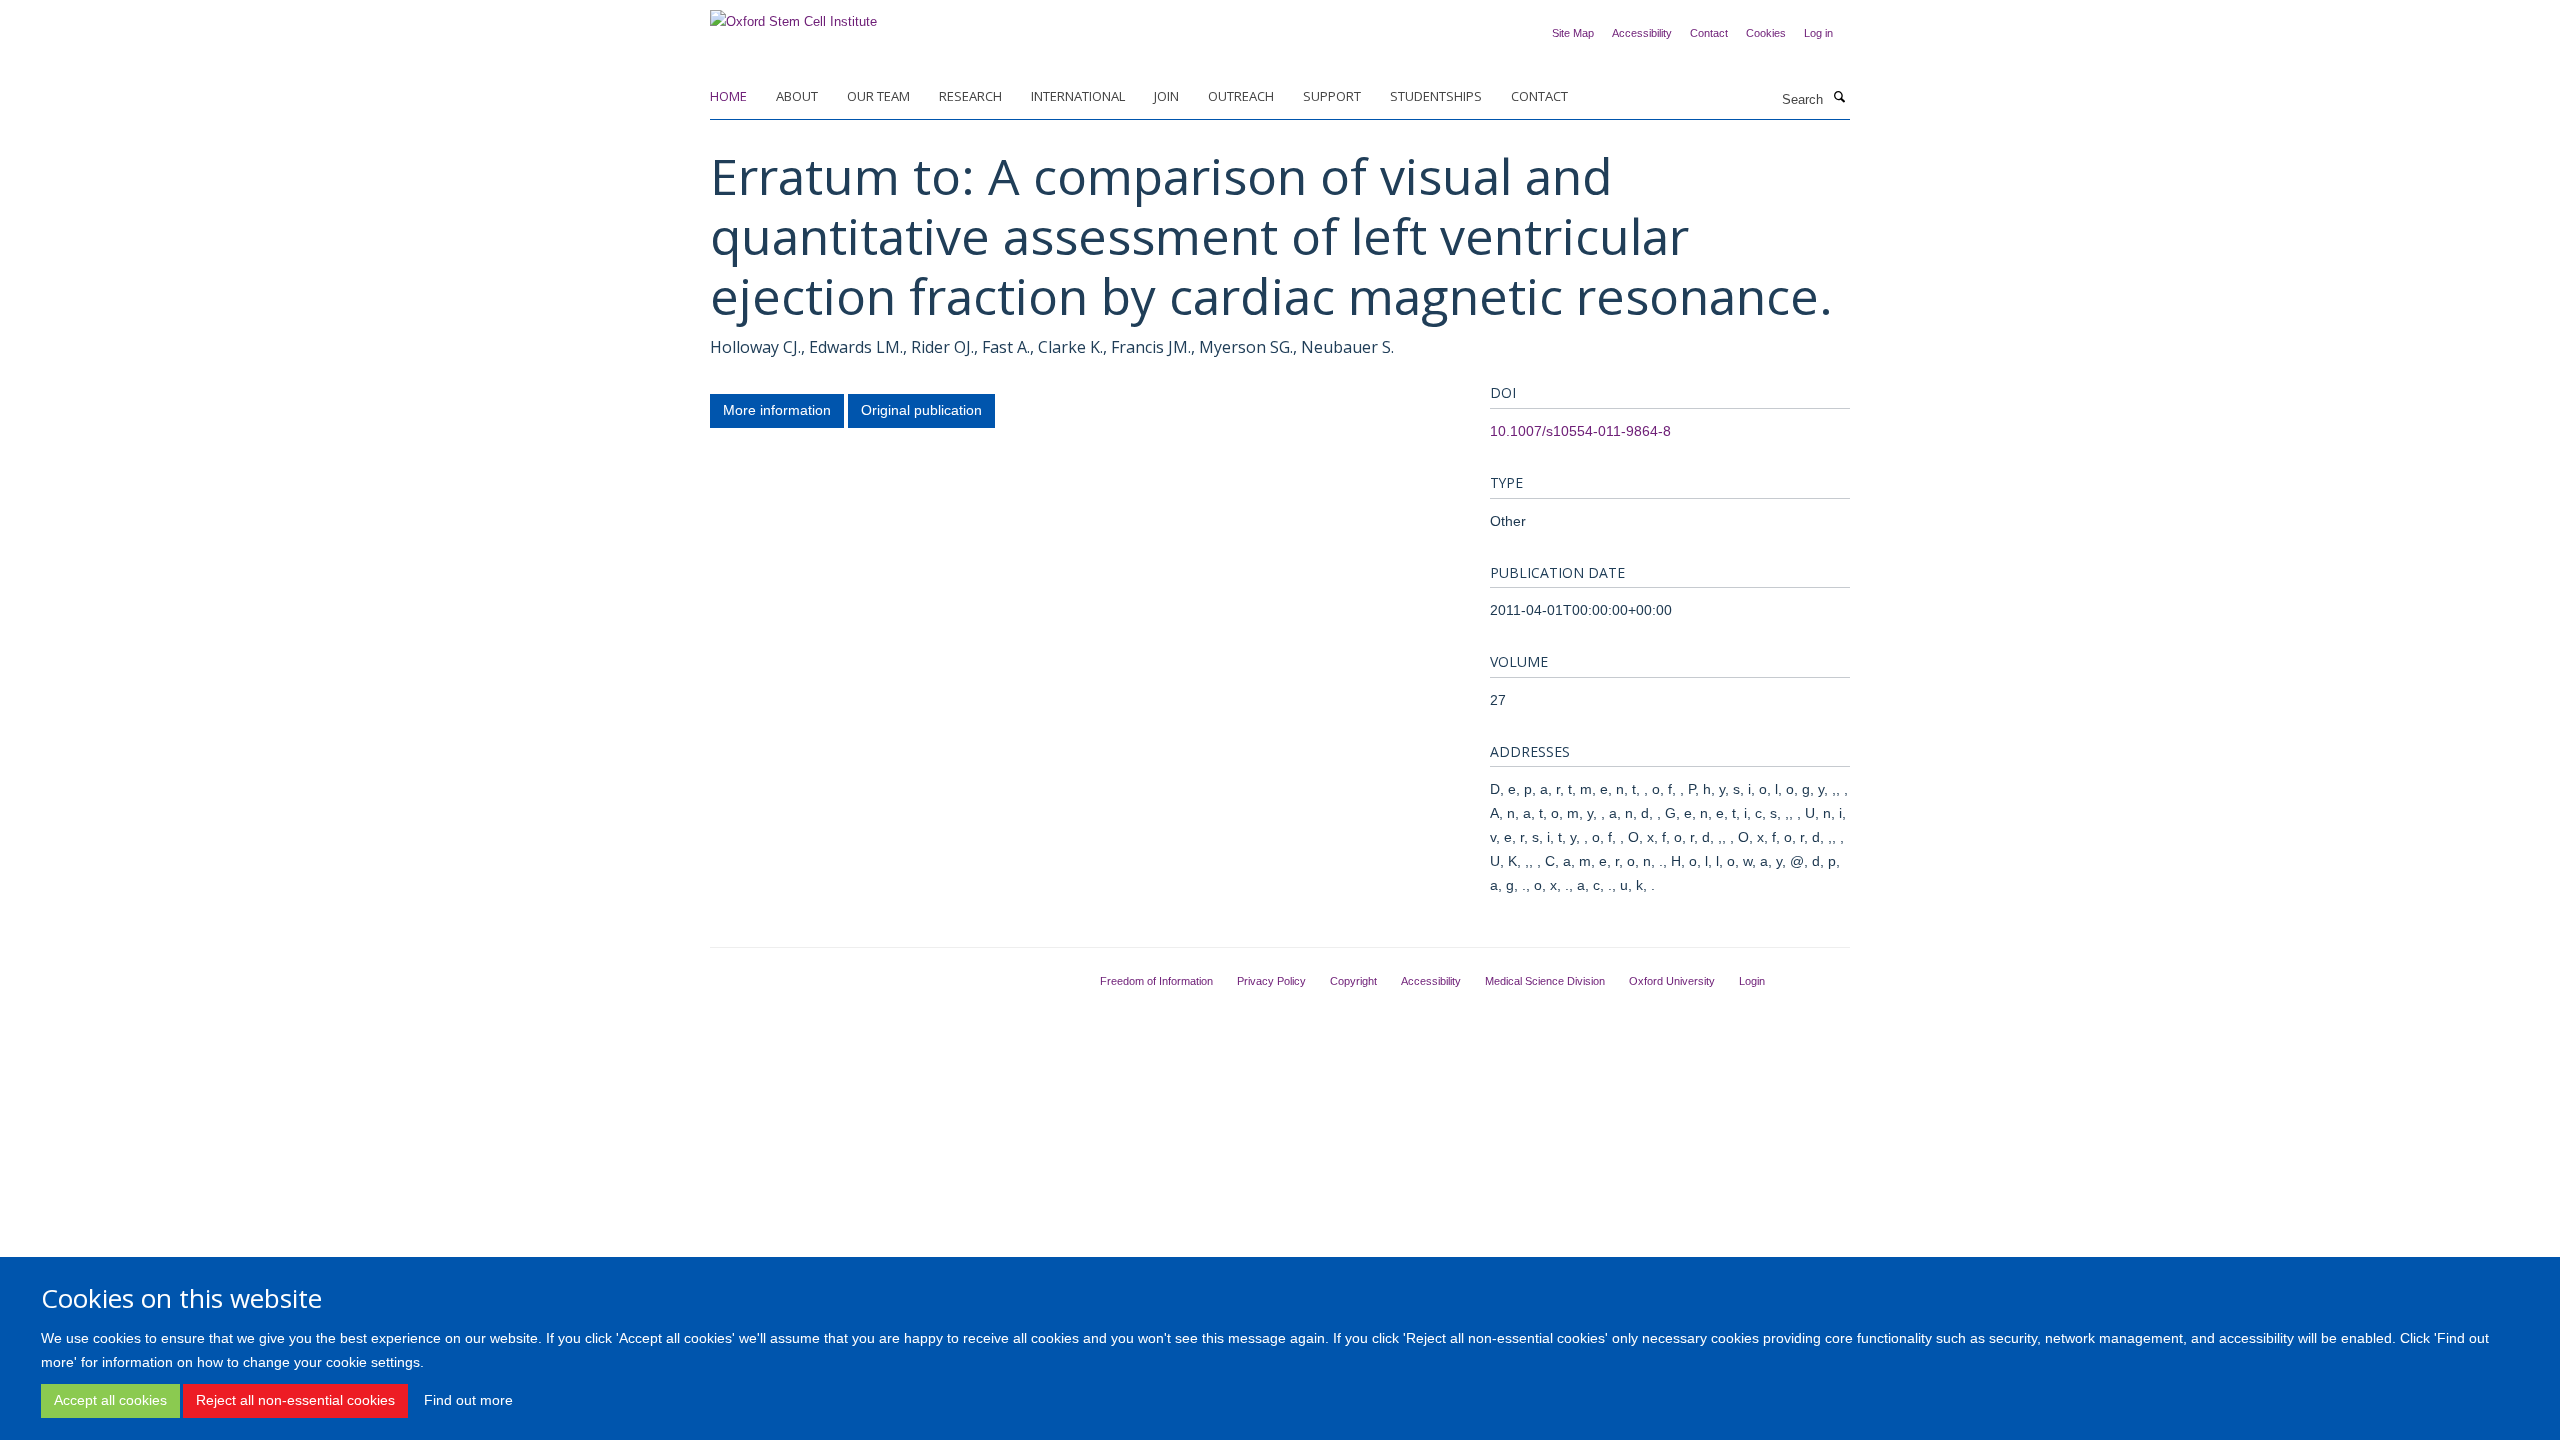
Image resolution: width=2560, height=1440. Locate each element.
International (1078, 96)
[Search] (1839, 98)
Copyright (1353, 981)
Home (728, 96)
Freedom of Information (1156, 981)
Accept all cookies (110, 1400)
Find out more (468, 1400)
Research (970, 96)
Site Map (1573, 33)
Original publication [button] (921, 410)
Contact (1709, 33)
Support (1332, 96)
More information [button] (777, 410)
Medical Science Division (1545, 981)
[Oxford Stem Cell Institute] (793, 15)
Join (1166, 96)
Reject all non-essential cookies (295, 1400)
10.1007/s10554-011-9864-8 (1580, 431)
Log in (1818, 33)
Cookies (1766, 33)
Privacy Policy (1271, 981)
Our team (878, 96)
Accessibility (1642, 33)
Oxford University (1672, 981)
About (797, 96)
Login (1752, 981)
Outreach (1241, 96)
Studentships (1436, 96)
